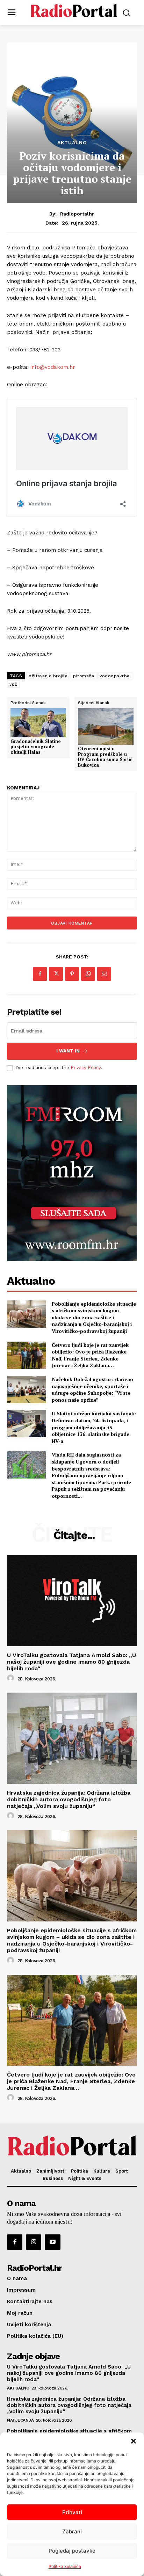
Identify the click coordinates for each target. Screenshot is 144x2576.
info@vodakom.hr (53, 367)
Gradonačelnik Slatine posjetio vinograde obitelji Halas (36, 747)
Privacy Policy (86, 1068)
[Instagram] (34, 2242)
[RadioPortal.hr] (74, 12)
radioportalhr (77, 214)
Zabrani (72, 2531)
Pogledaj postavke (72, 2551)
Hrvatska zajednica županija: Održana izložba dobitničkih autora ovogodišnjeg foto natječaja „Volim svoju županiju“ (69, 1799)
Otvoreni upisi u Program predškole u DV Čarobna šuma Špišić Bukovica (105, 757)
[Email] (104, 974)
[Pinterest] (72, 974)
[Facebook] (40, 974)
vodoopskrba (115, 676)
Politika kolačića (65, 2566)
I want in (68, 1051)
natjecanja (20, 2420)
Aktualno (72, 143)
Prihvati (72, 2512)
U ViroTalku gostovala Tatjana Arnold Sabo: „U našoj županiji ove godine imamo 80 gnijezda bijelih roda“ (71, 1662)
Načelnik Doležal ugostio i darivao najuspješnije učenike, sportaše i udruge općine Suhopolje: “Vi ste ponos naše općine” (92, 1389)
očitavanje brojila (48, 676)
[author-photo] (12, 1678)
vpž (13, 684)
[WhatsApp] (88, 974)
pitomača (84, 676)
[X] (56, 974)
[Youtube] (52, 2242)
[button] (134, 2441)
